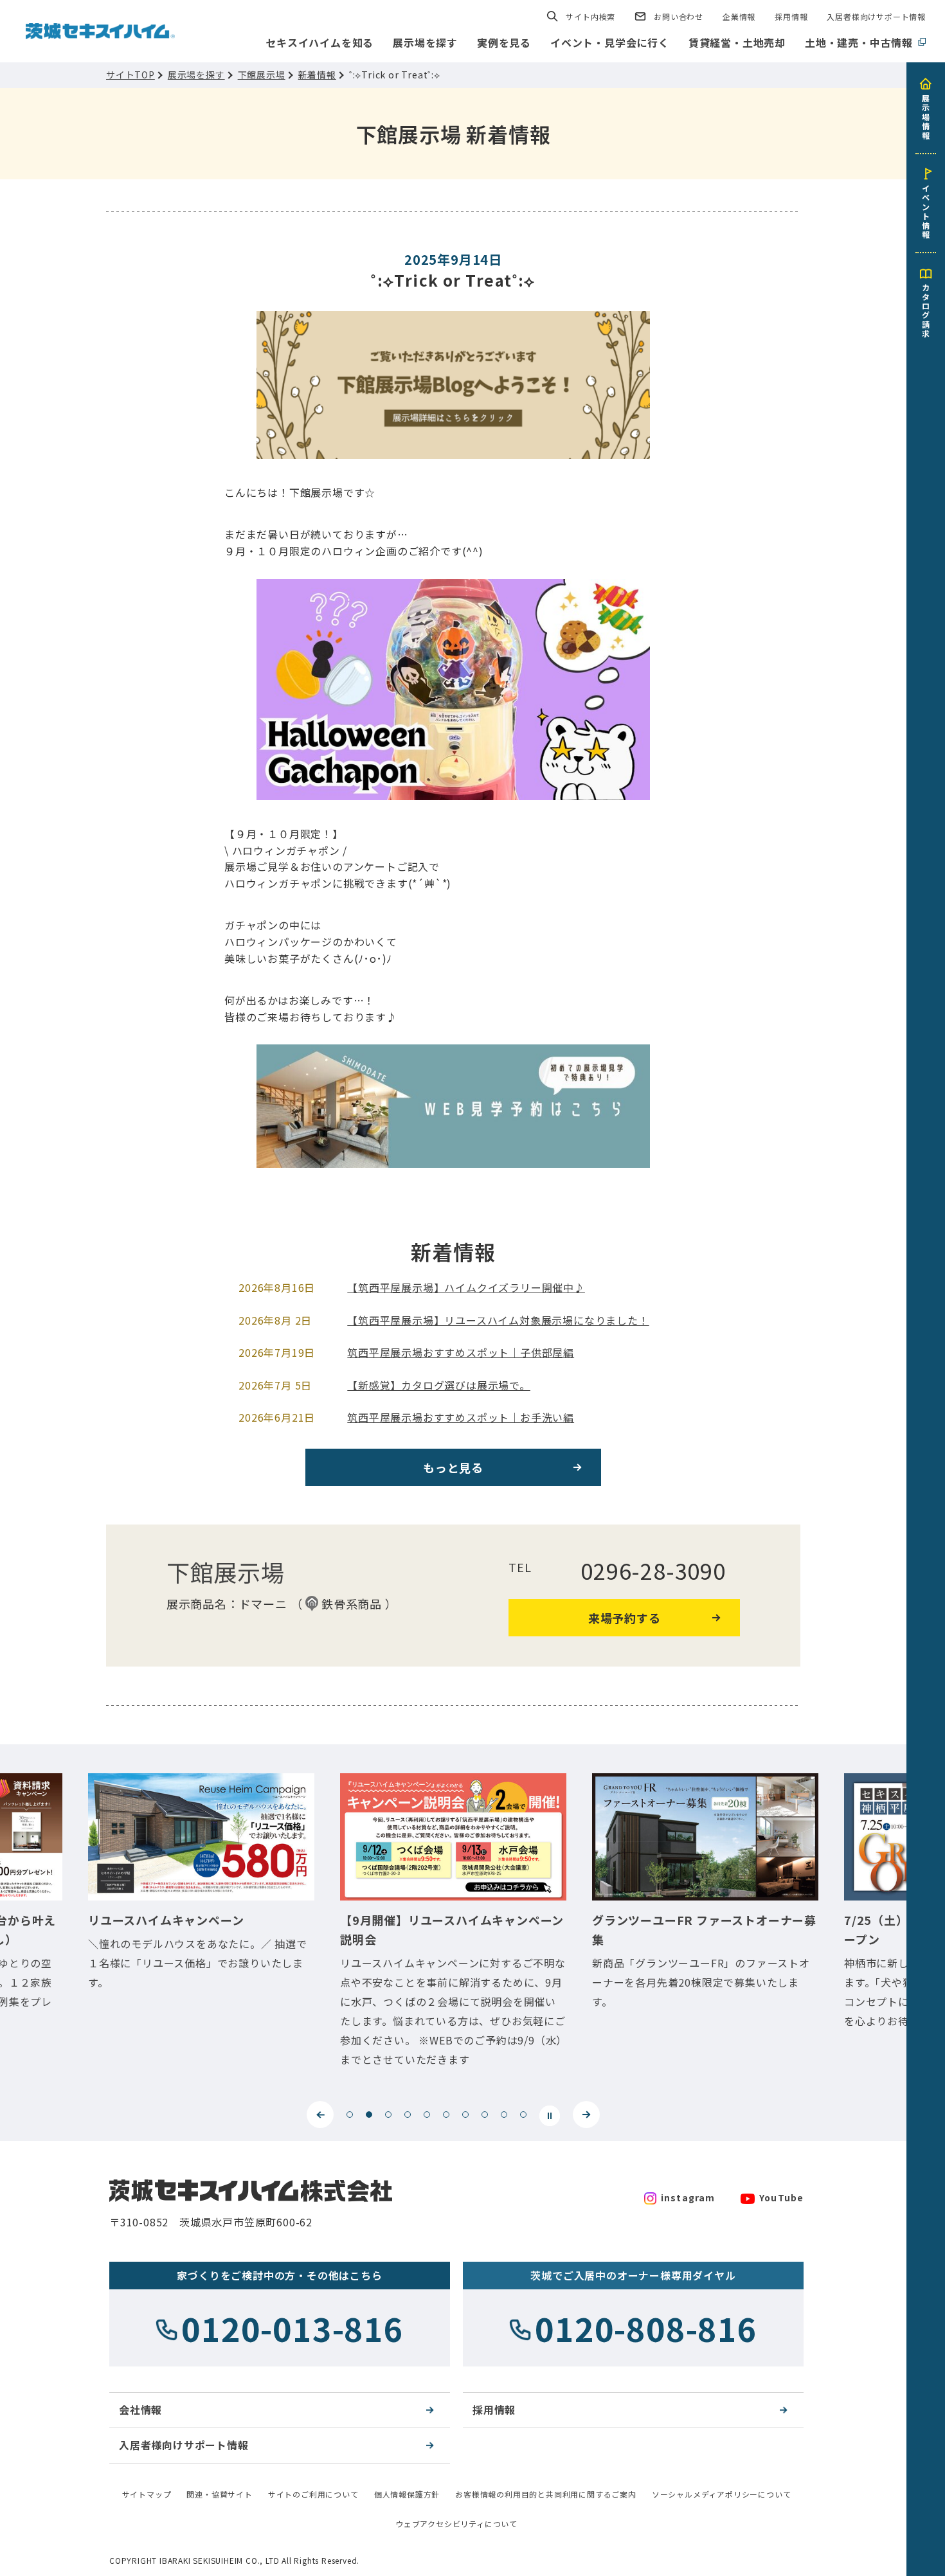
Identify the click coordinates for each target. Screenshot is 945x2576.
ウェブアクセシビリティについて (456, 2524)
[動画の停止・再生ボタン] (550, 2116)
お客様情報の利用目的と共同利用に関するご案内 (546, 2494)
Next (586, 2115)
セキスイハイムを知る (319, 42)
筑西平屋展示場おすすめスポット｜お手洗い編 (461, 1417)
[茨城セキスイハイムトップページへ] (100, 30)
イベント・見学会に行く (610, 42)
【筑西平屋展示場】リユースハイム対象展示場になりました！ (498, 1320)
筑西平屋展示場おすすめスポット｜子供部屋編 (461, 1352)
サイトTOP (130, 75)
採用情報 (791, 16)
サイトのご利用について (313, 2494)
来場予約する (625, 1618)
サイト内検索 (590, 16)
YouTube (781, 2197)
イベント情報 (926, 211)
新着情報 (317, 75)
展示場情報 (926, 116)
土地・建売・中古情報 (859, 42)
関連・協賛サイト (219, 2494)
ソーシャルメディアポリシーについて (722, 2494)
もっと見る (453, 1467)
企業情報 (739, 16)
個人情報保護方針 (407, 2494)
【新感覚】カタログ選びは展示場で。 (439, 1385)
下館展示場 (262, 75)
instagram (688, 2197)
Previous (320, 2115)
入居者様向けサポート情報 (876, 16)
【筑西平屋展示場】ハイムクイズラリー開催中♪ (466, 1287)
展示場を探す (425, 42)
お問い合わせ (679, 16)
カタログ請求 (926, 310)
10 (523, 2115)
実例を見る (504, 42)
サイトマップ (147, 2494)
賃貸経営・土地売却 (737, 42)
